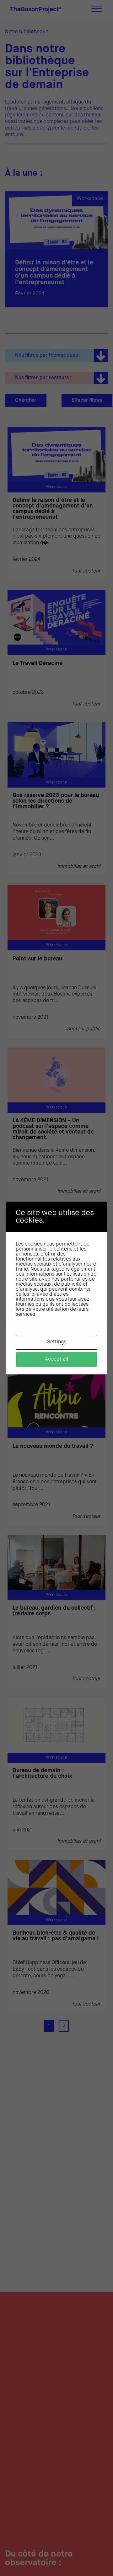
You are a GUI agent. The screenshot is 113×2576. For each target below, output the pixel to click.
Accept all (56, 1359)
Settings (57, 1342)
